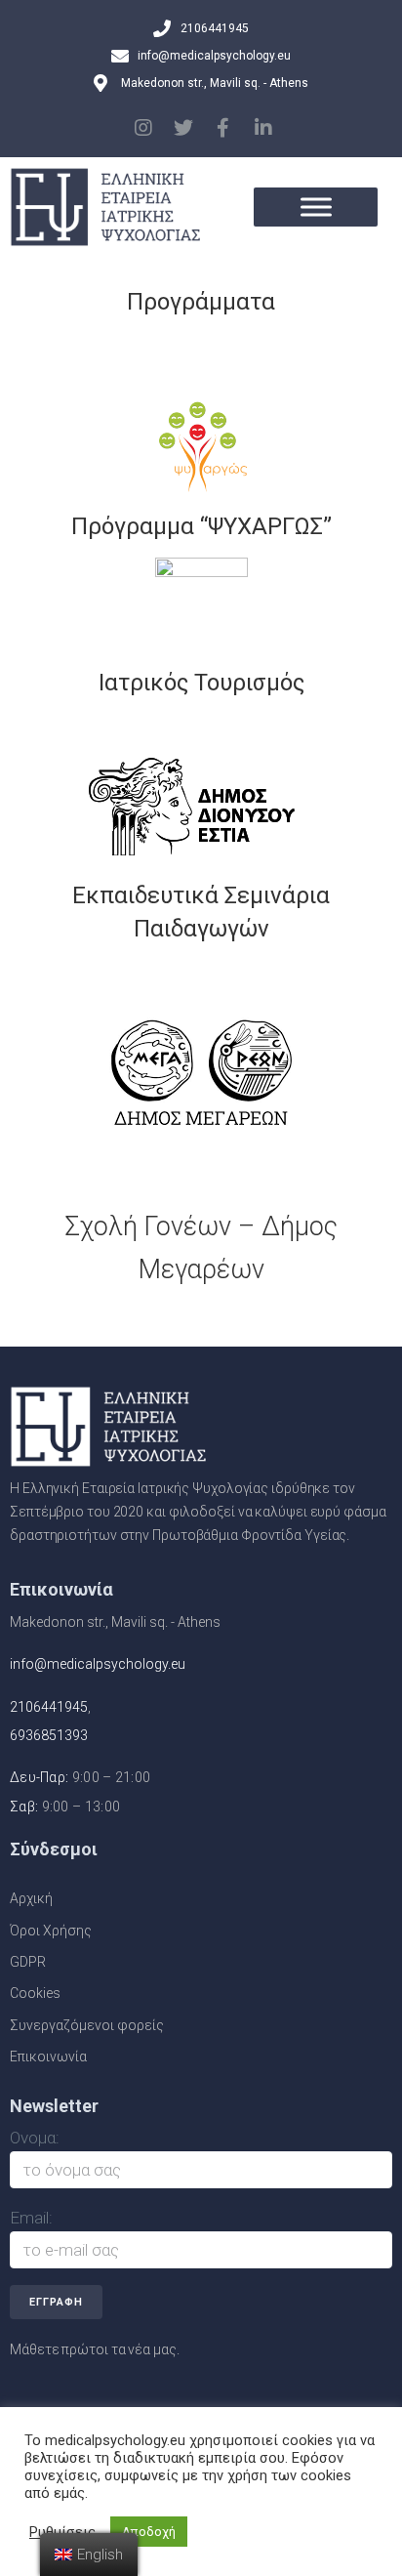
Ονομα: (35, 2138)
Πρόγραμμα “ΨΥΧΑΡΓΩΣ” (201, 526)
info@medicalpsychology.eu (98, 1664)
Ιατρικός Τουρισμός (201, 683)
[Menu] (316, 207)
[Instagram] (143, 128)
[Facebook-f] (223, 128)
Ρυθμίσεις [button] (62, 2532)
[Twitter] (183, 128)
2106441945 (49, 1707)
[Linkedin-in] (263, 128)
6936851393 (49, 1735)
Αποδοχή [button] (149, 2532)
